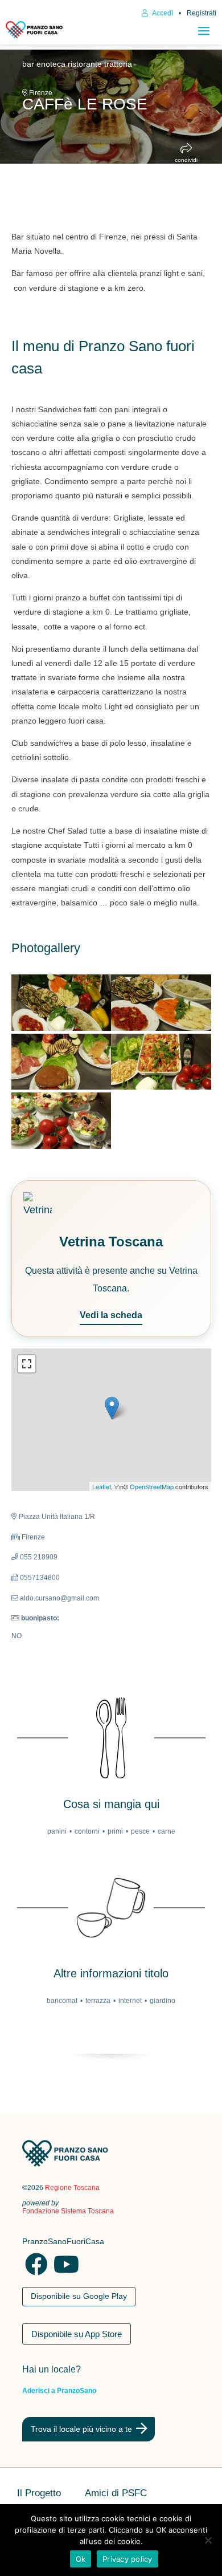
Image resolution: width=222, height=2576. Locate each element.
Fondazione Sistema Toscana (68, 2211)
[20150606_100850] (61, 1062)
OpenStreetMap (152, 1486)
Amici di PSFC (116, 2494)
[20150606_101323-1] (161, 1062)
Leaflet (102, 1486)
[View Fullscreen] (27, 1364)
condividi (186, 160)
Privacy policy (128, 2559)
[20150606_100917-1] (161, 1002)
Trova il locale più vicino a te (81, 2429)
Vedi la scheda (111, 1315)
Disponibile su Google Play (79, 2296)
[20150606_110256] (61, 1120)
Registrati (202, 13)
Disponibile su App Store (77, 2334)
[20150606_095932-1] (61, 1002)
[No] (208, 2540)
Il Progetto (39, 2494)
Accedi (162, 13)
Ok (81, 2559)
